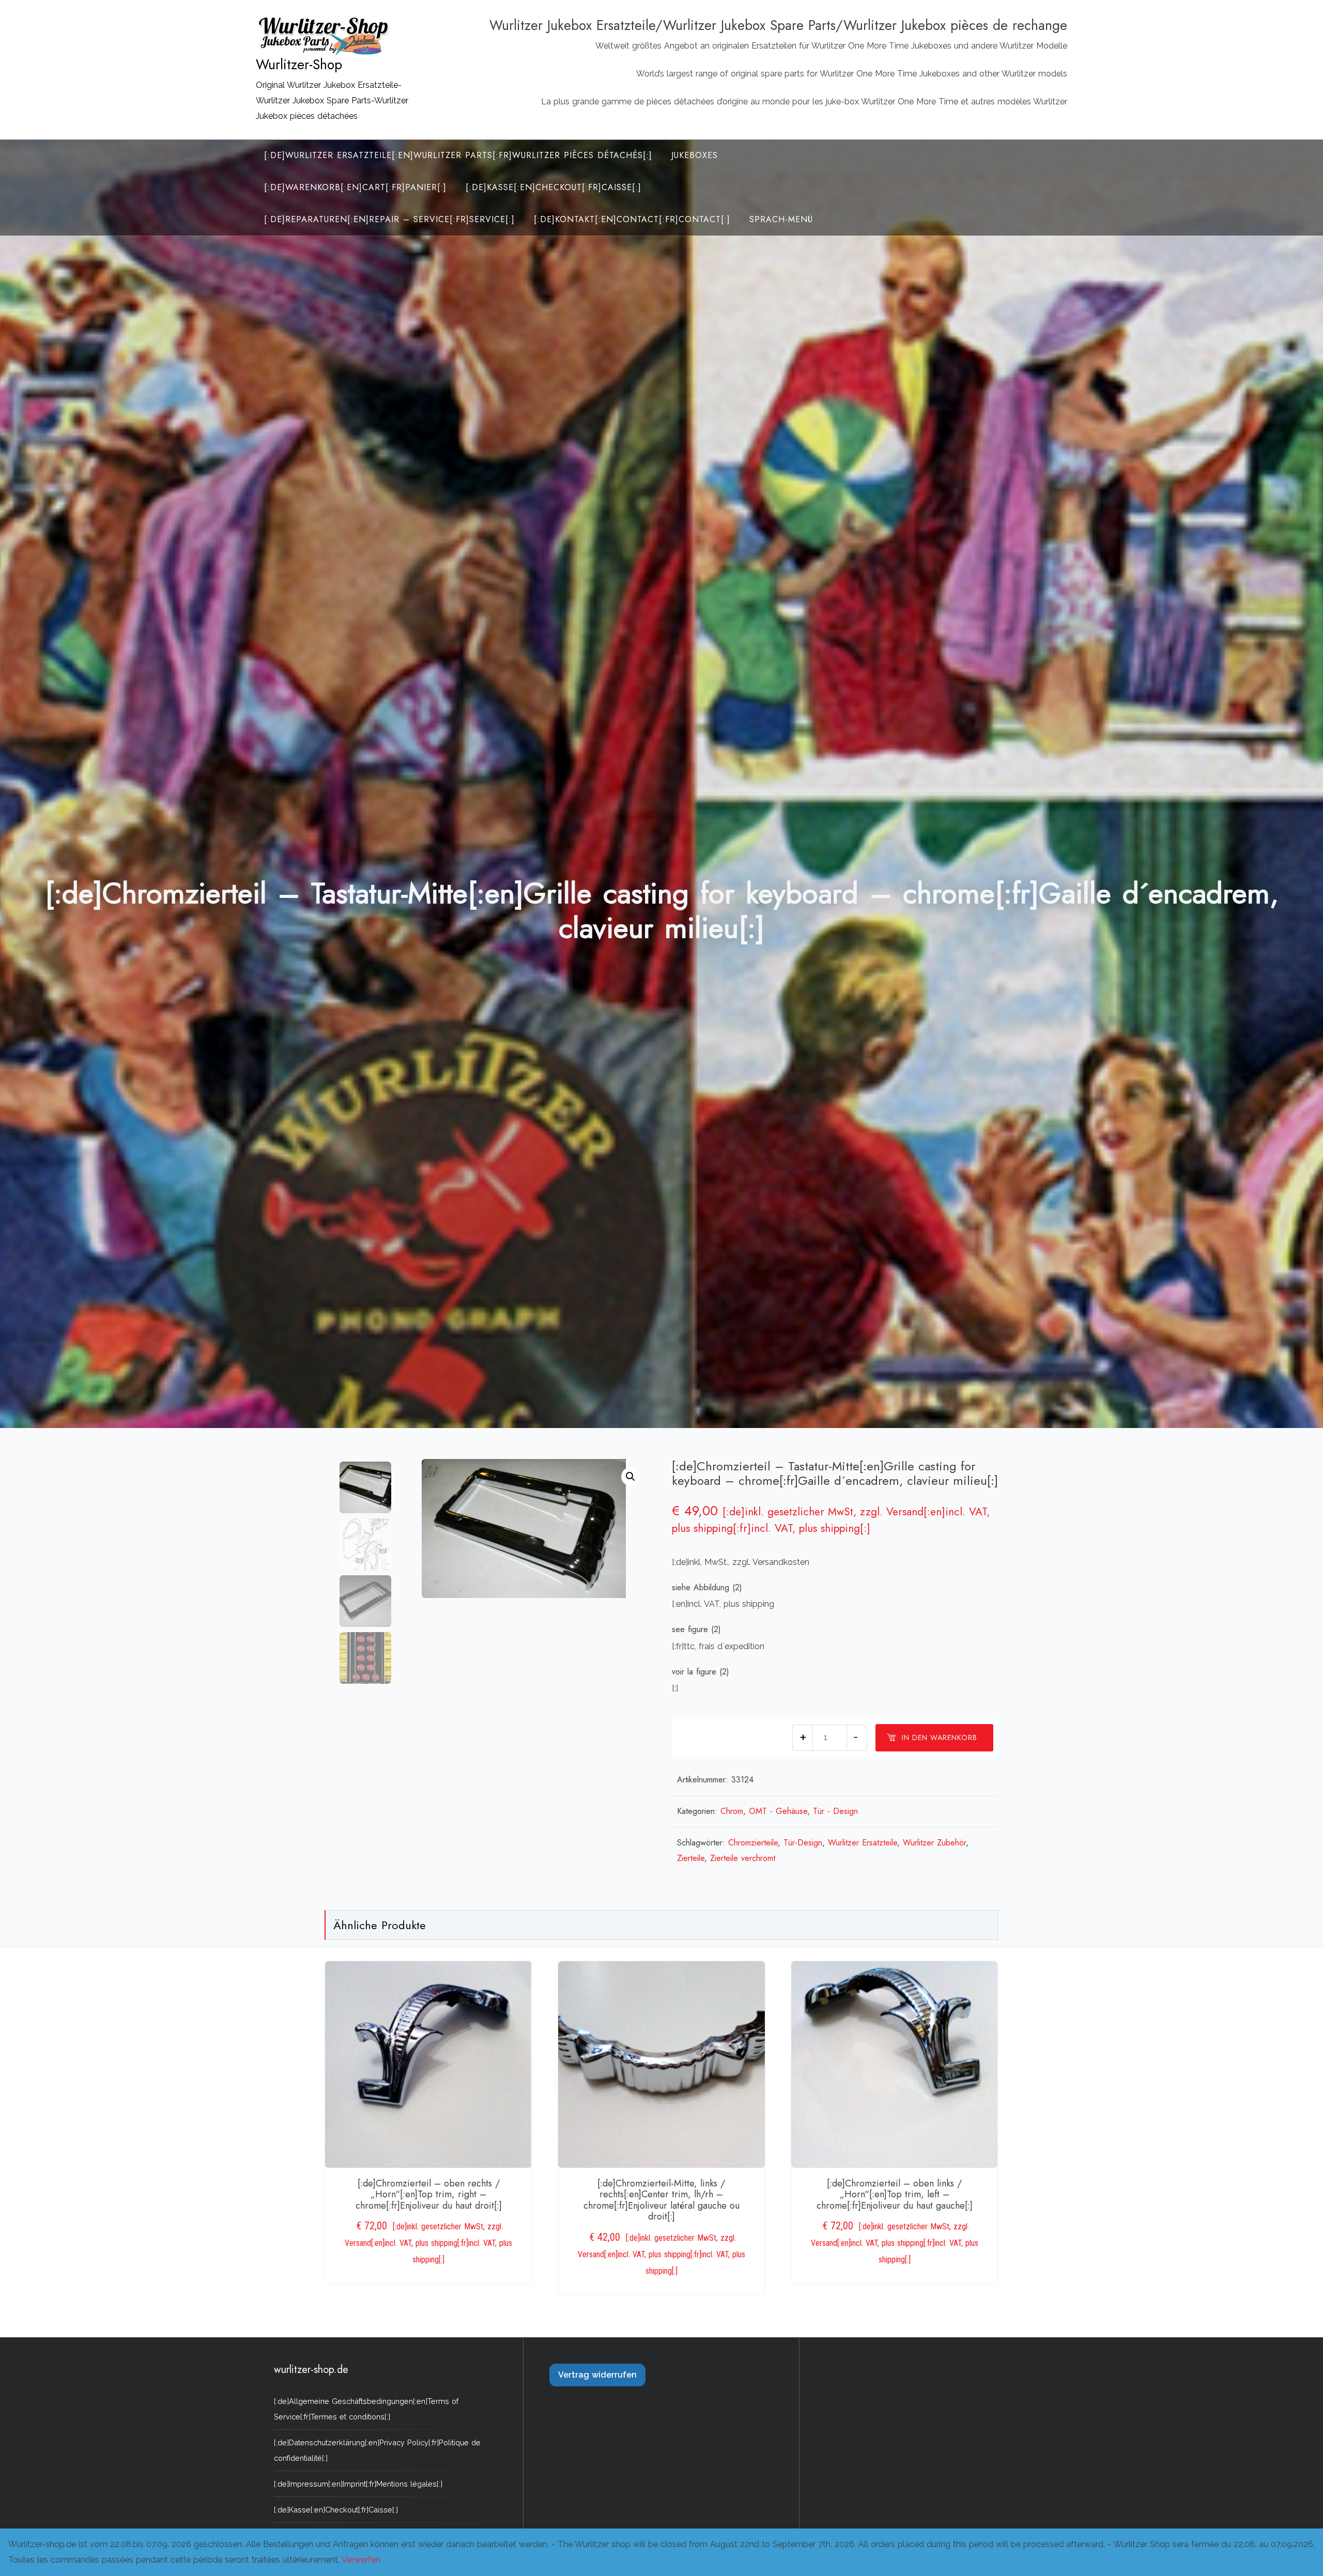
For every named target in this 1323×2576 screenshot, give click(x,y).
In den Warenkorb (940, 1737)
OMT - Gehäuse (778, 1811)
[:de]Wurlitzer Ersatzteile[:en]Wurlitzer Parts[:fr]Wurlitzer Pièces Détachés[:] (458, 155)
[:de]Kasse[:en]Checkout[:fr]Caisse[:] (553, 187)
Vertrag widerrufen (597, 2375)
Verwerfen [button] (361, 2560)
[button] (630, 1477)
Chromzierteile (753, 1843)
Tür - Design (835, 1811)
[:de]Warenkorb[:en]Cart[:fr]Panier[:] (355, 187)
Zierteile (691, 1858)
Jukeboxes (695, 155)
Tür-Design (803, 1843)
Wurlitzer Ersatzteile (863, 1843)
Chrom (732, 1811)
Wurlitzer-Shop (299, 65)
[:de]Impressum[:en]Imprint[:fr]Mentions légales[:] (358, 2484)
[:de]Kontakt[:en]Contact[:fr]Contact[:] (632, 219)
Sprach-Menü (781, 219)
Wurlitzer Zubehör (934, 1843)
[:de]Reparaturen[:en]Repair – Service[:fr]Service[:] (389, 219)
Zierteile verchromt (743, 1858)
